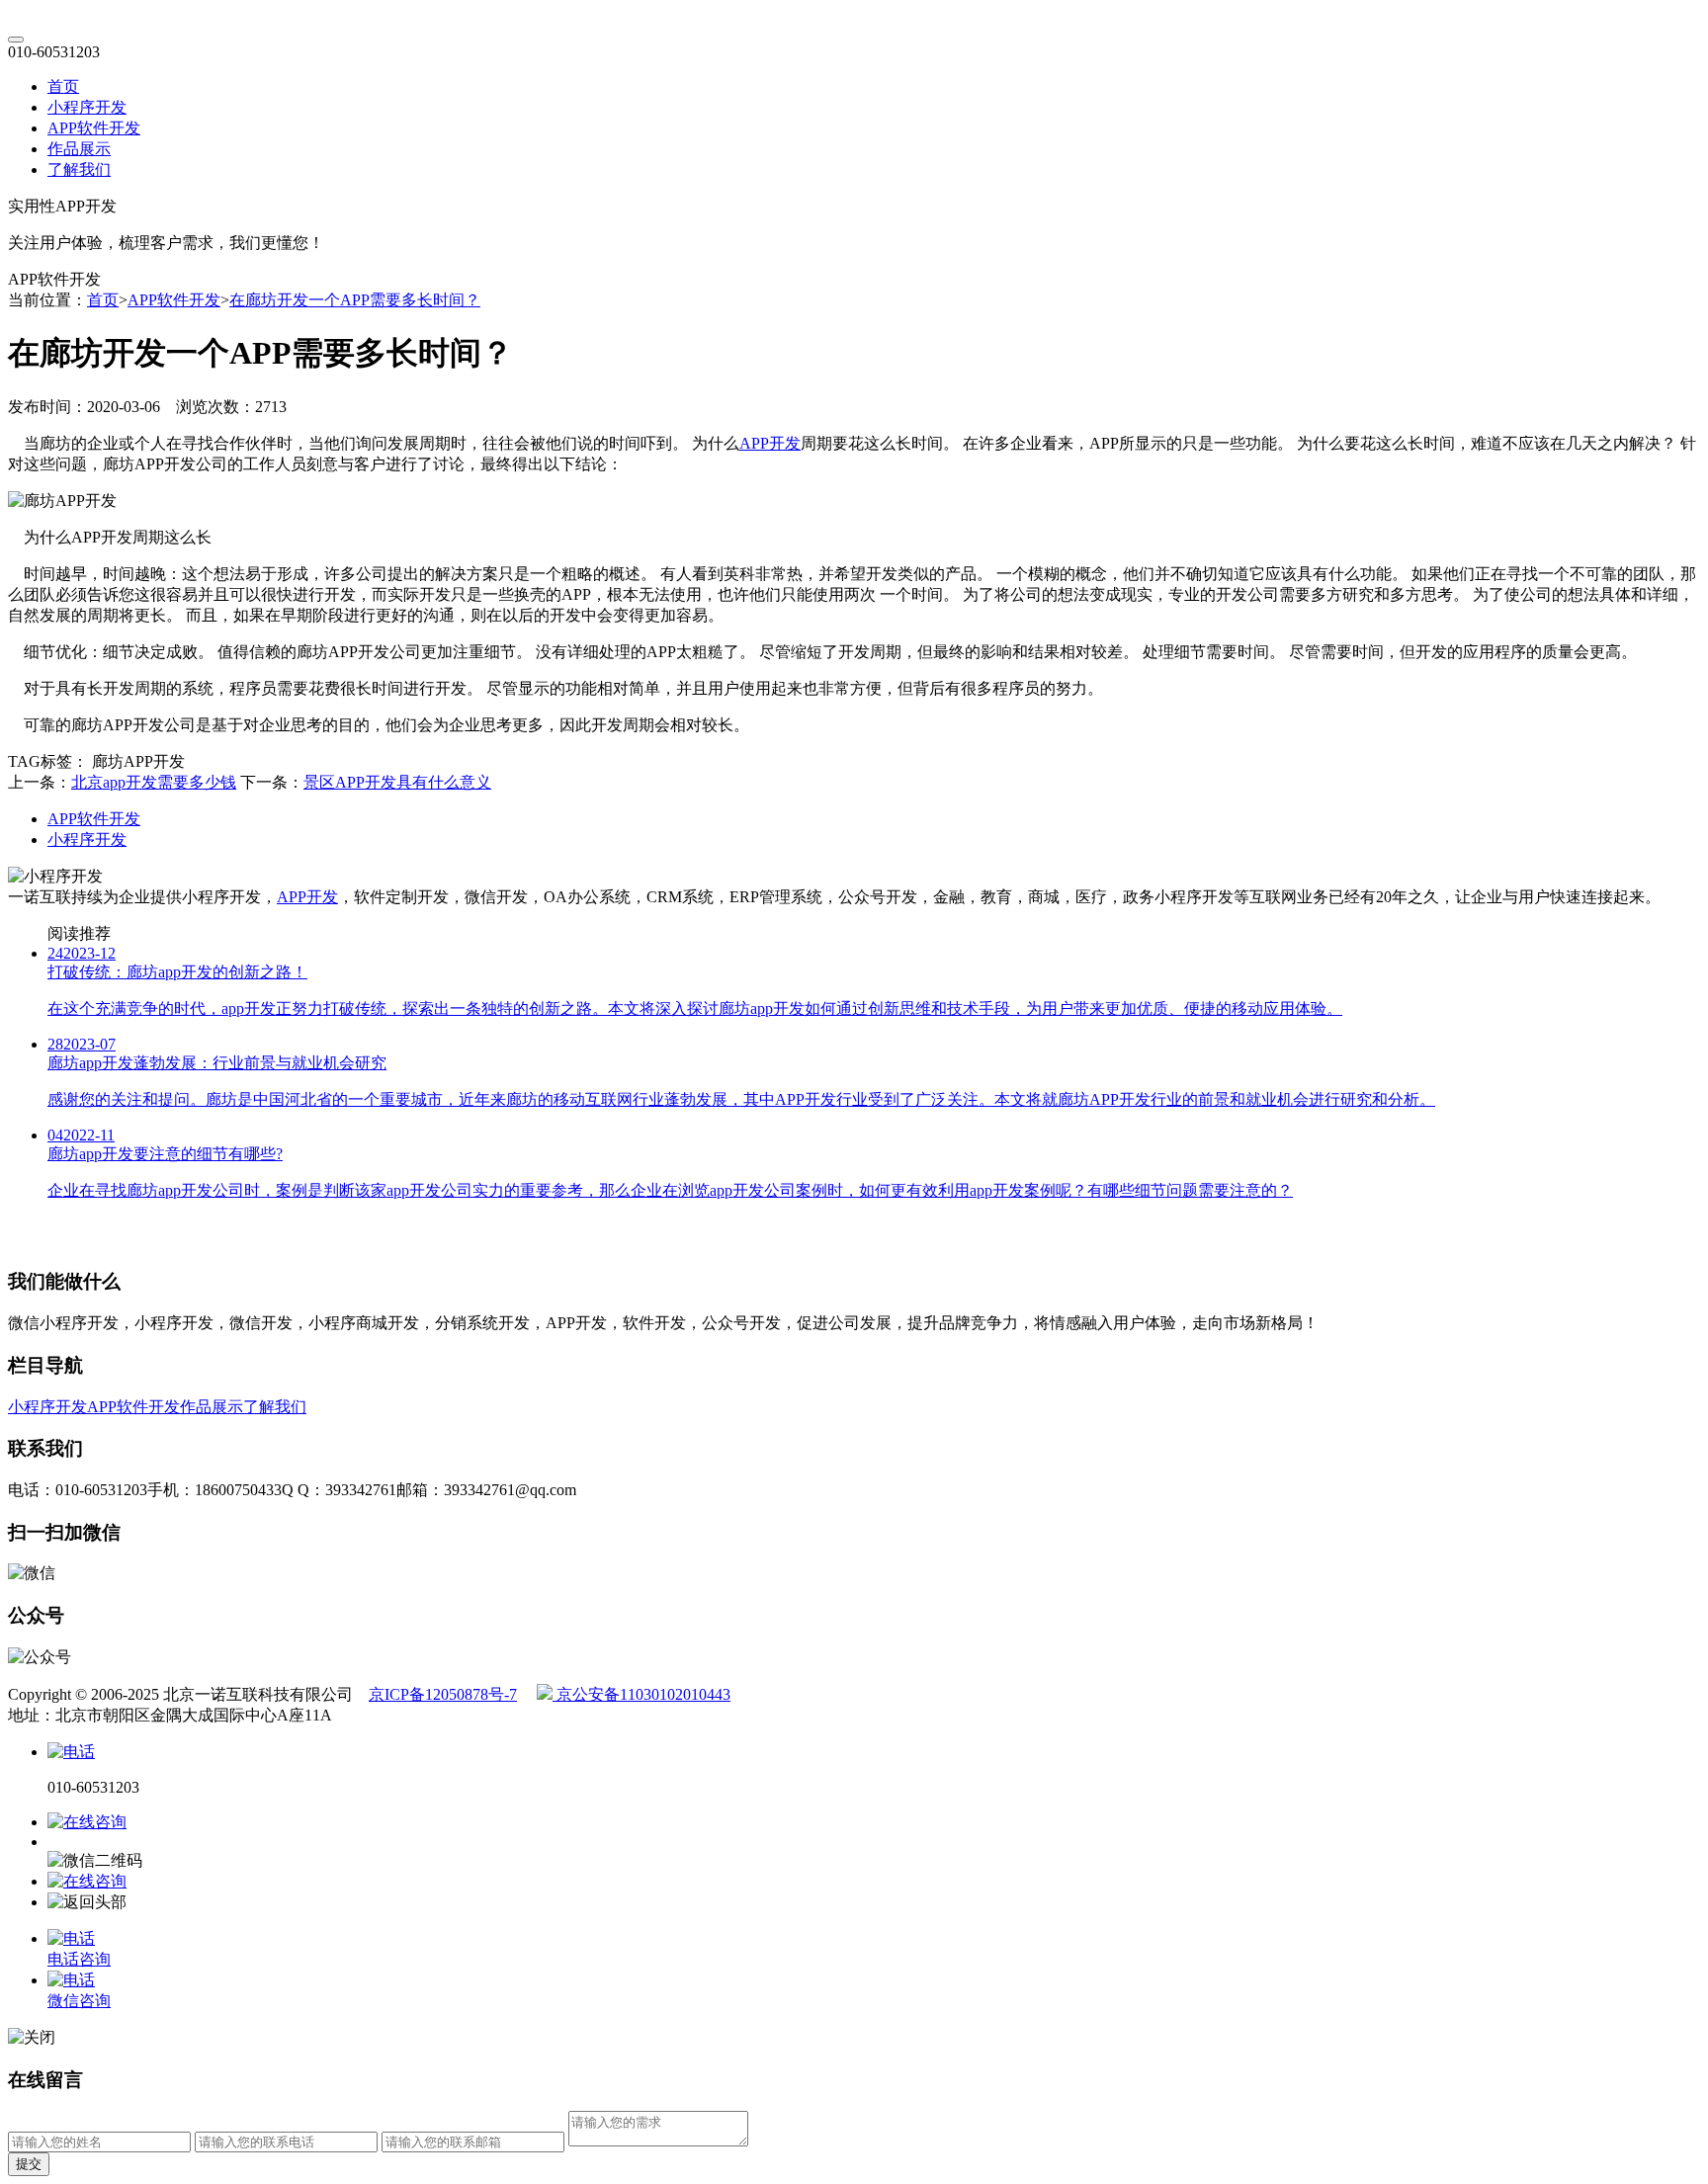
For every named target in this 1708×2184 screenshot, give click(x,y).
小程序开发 (87, 107)
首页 (63, 86)
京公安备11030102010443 (641, 1694)
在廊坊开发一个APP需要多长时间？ (355, 300)
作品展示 (79, 149)
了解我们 (79, 169)
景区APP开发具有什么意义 (397, 782)
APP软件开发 (94, 128)
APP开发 (770, 443)
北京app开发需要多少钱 (154, 782)
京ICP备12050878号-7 (443, 1694)
